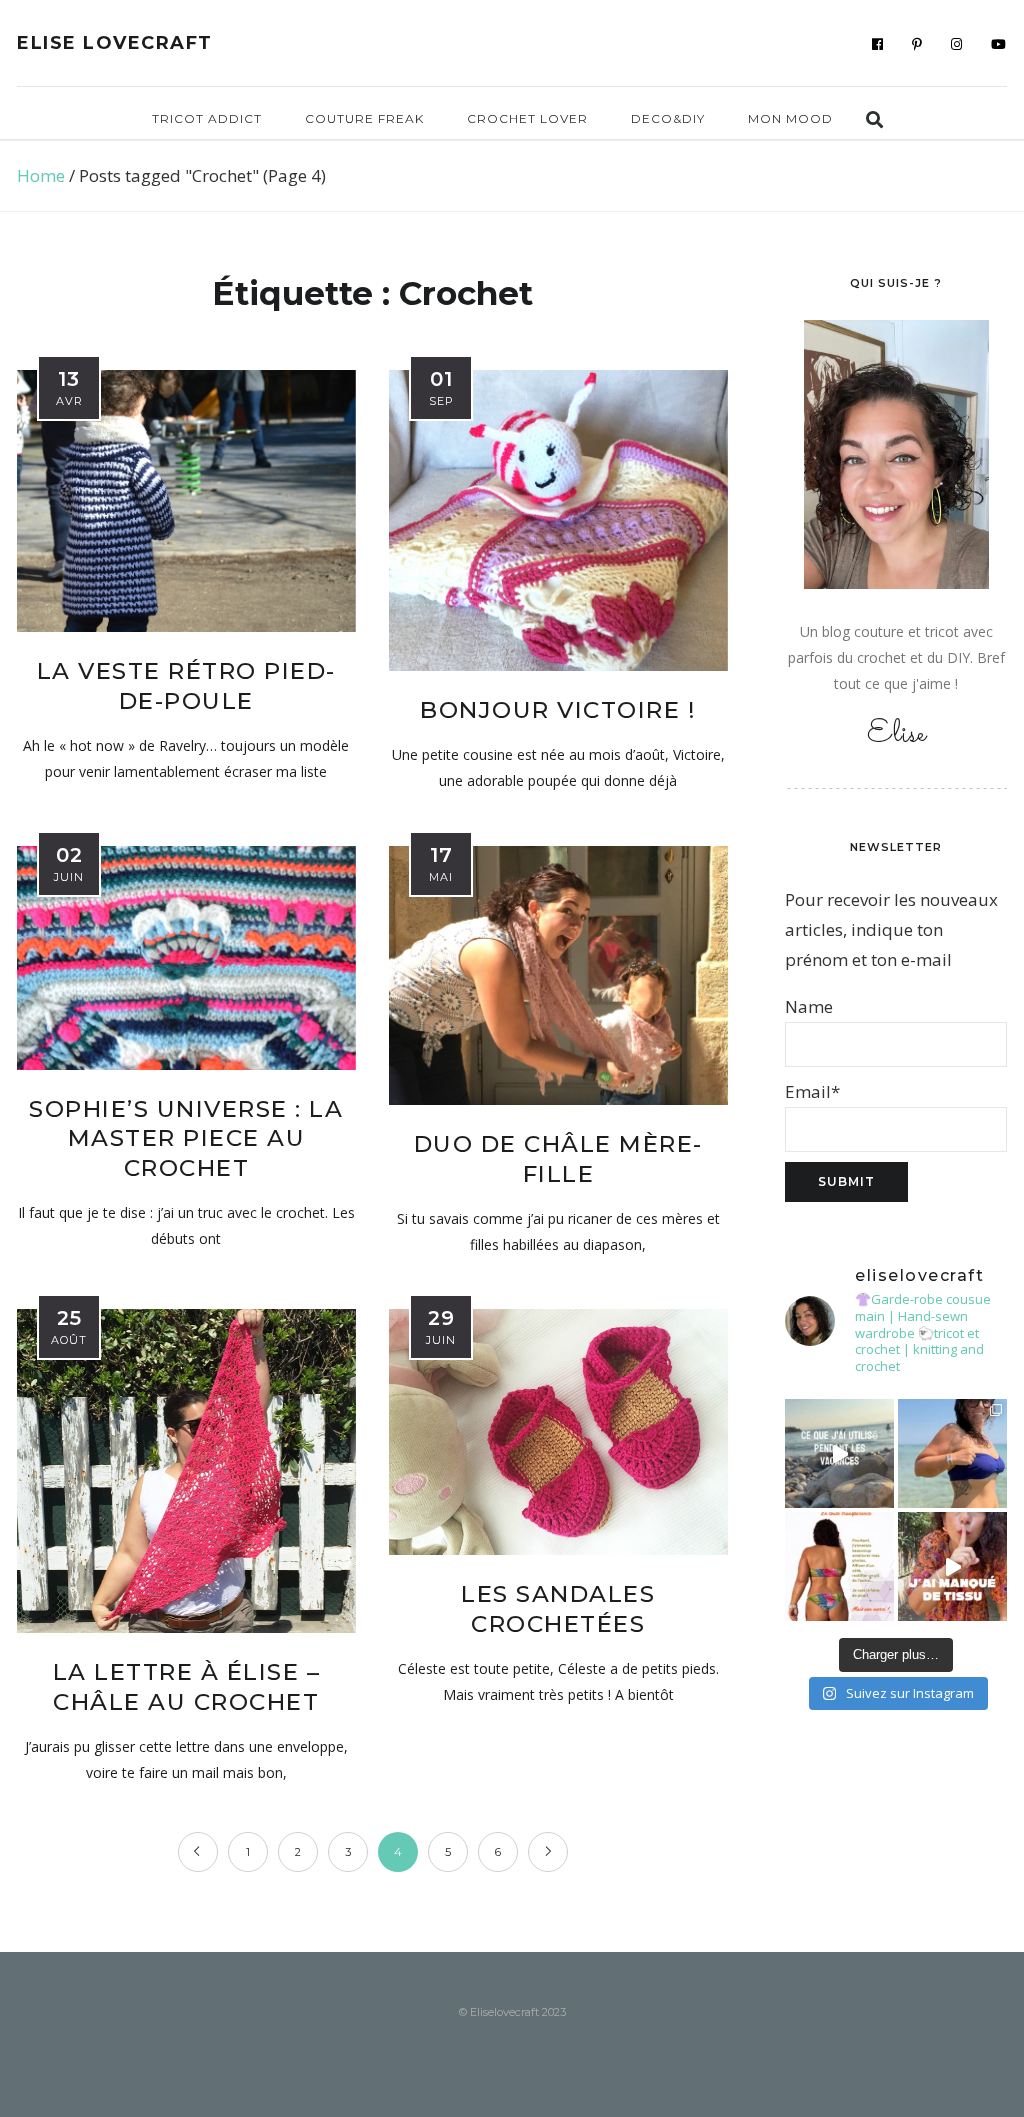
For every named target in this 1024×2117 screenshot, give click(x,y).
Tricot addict (207, 118)
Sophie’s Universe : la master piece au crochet (186, 1139)
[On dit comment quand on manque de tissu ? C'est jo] (952, 1566)
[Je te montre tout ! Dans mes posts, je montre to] (839, 1566)
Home (41, 175)
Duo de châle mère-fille (558, 1159)
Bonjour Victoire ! (558, 710)
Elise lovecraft (115, 43)
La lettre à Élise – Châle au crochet (187, 1687)
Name (809, 1006)
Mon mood (790, 118)
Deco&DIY (668, 118)
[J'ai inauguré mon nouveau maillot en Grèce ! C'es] (952, 1453)
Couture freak (364, 118)
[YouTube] (999, 44)
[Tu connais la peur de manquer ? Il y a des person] (839, 1453)
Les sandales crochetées (558, 1609)
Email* (812, 1091)
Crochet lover (527, 118)
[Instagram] (957, 44)
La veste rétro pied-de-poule (186, 686)
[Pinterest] (917, 44)
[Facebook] (878, 44)
